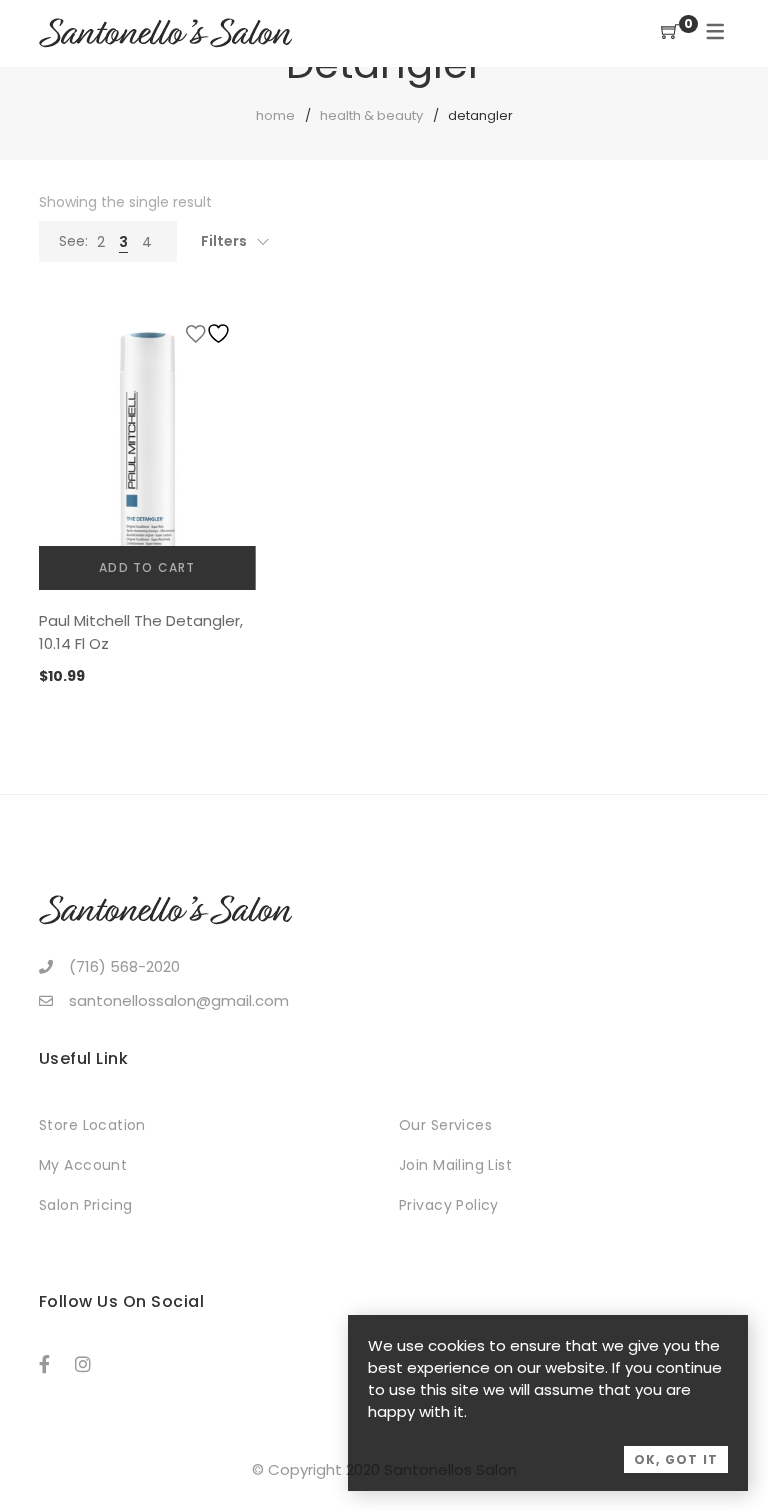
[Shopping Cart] (670, 32)
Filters (224, 241)
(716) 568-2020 (124, 966)
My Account (83, 1165)
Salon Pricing (85, 1205)
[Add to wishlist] (211, 333)
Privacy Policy (449, 1205)
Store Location (92, 1125)
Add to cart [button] (147, 567)
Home (275, 115)
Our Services (445, 1125)
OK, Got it (676, 1459)
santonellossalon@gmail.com (179, 1000)
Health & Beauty (371, 115)
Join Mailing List (455, 1165)
